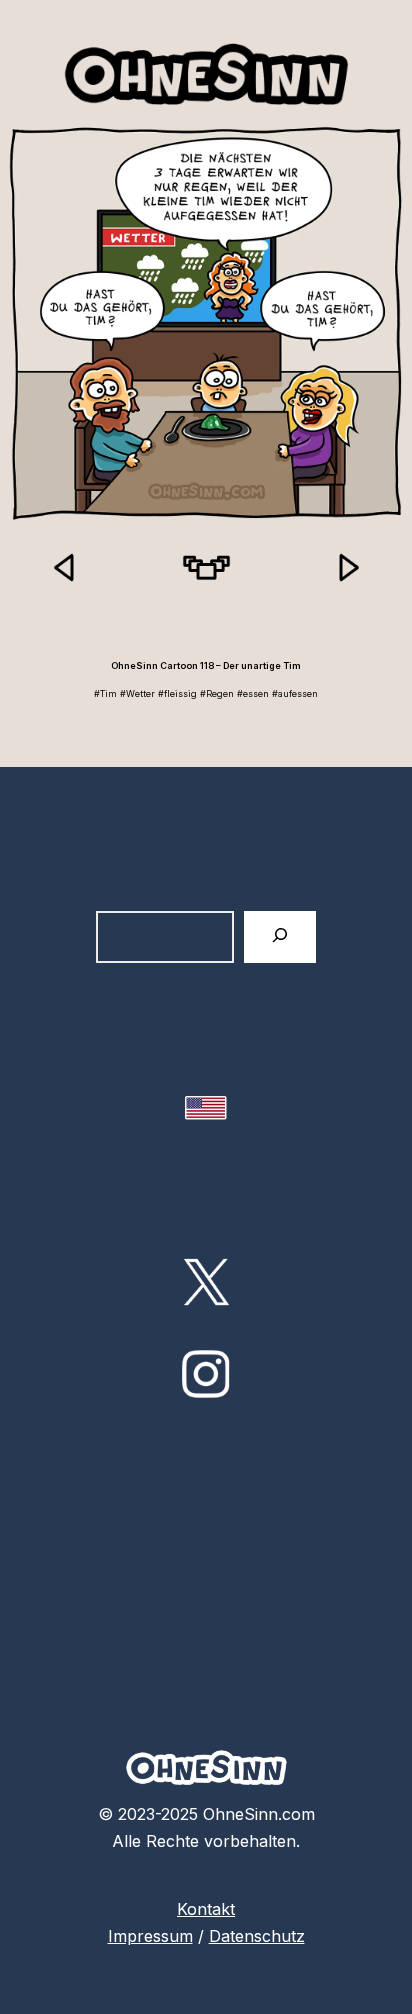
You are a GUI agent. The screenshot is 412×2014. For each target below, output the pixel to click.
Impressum (150, 1936)
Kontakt (206, 1909)
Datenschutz (257, 1936)
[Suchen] (280, 936)
